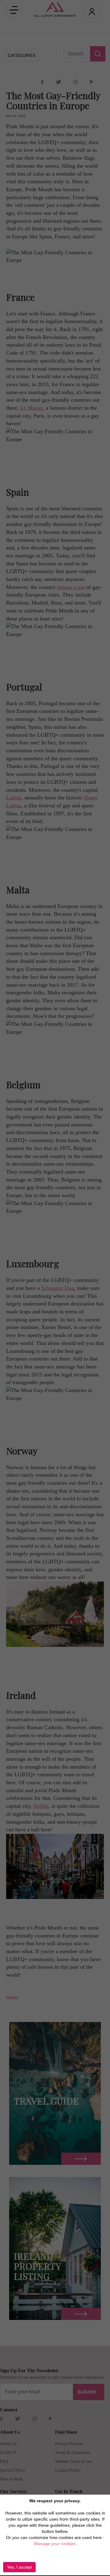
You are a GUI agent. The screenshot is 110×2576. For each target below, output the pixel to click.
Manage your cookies (55, 2544)
